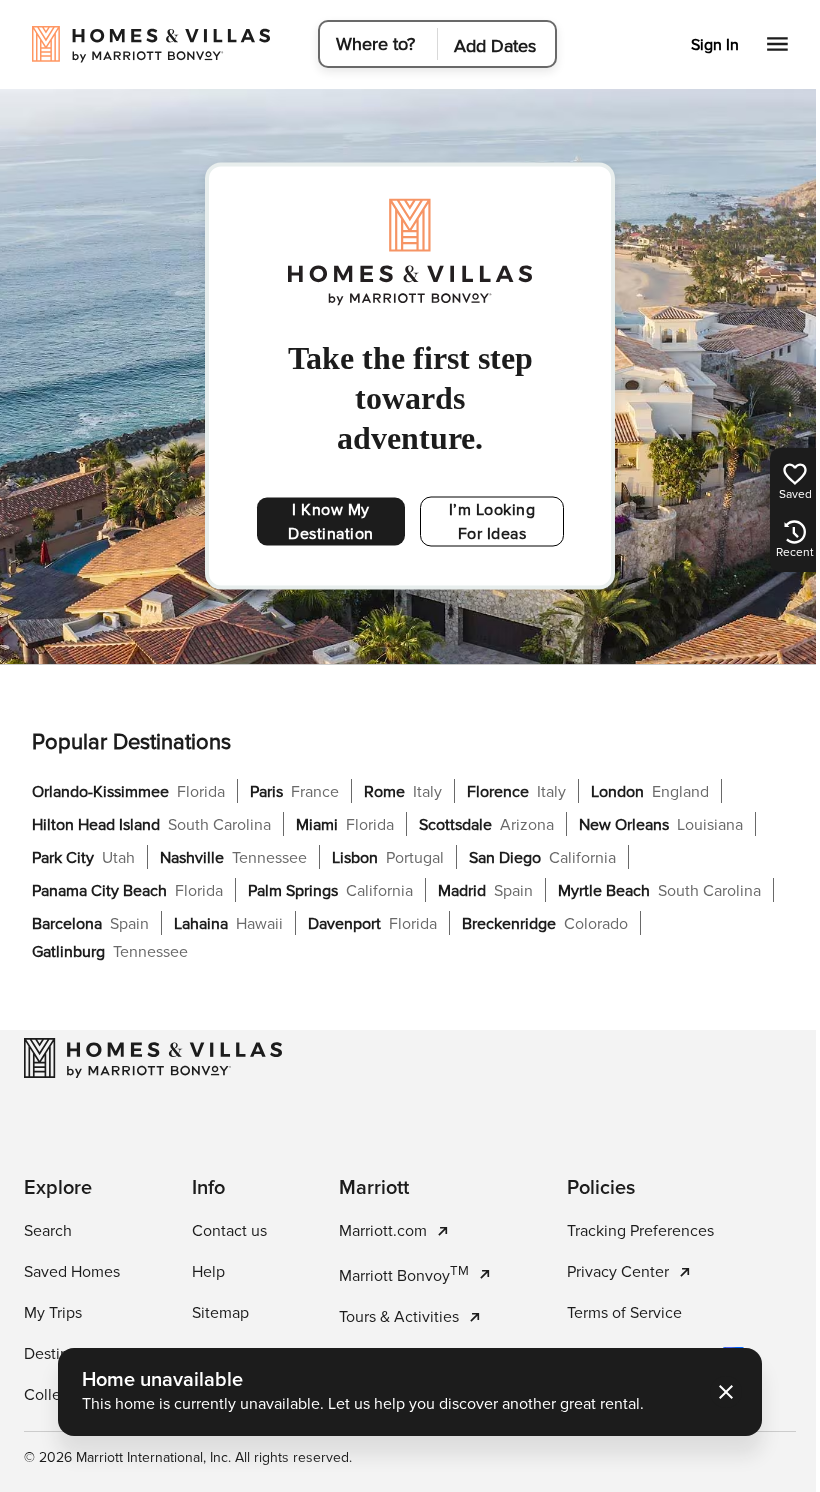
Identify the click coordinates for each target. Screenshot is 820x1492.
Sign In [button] (700, 45)
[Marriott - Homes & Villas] (153, 1058)
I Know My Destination (331, 522)
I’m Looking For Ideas (492, 522)
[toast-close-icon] (719, 1392)
